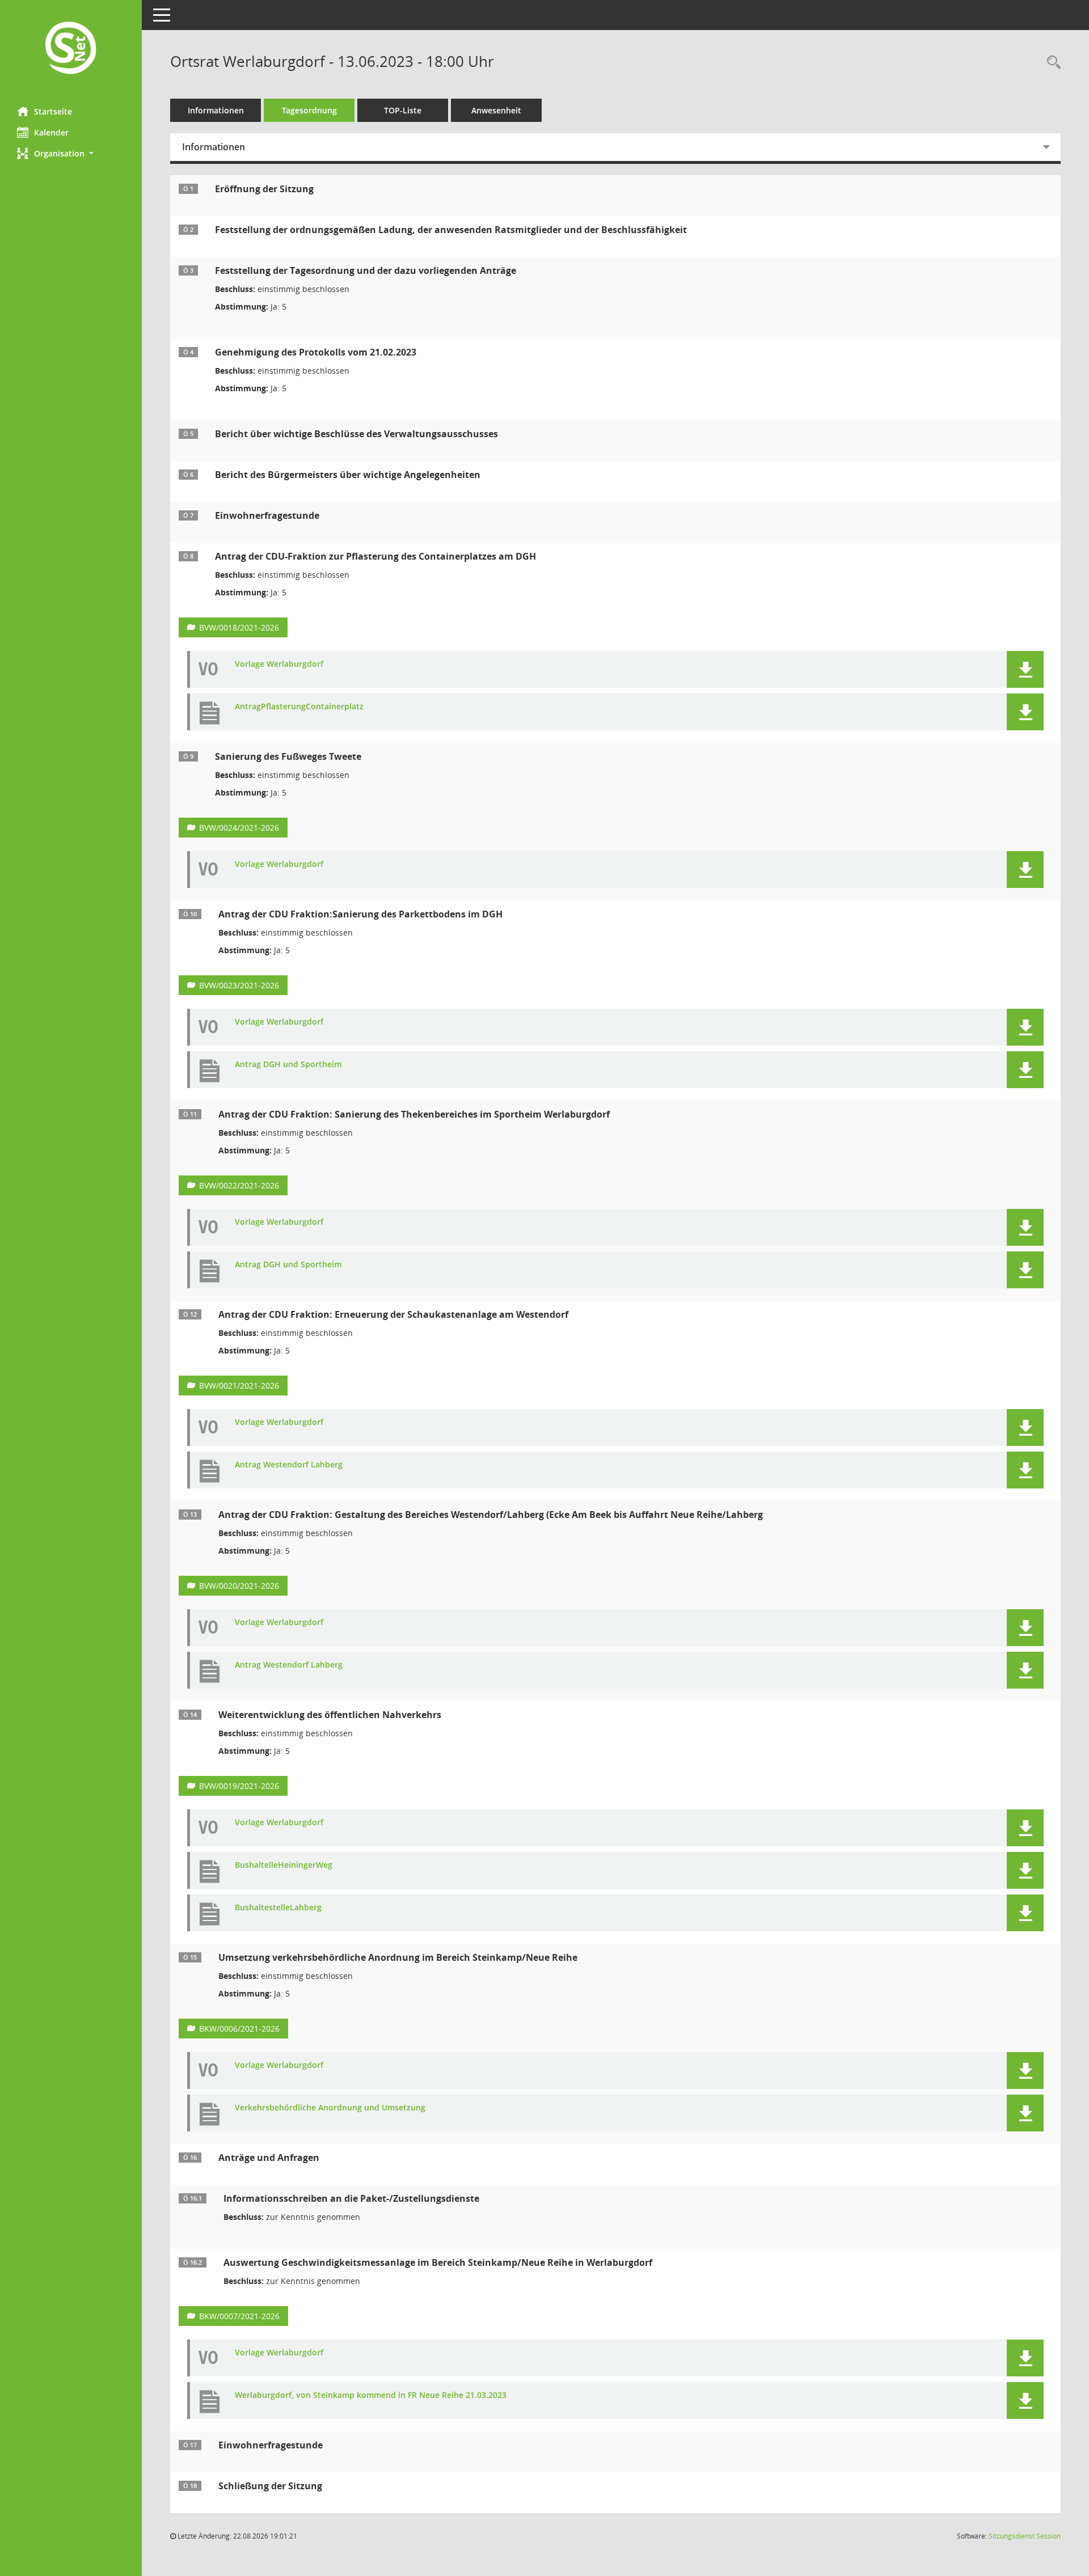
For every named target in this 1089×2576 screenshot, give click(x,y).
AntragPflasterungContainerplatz (299, 707)
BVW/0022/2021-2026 (239, 1185)
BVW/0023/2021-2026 (239, 985)
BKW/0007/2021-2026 (239, 2316)
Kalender (51, 132)
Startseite (53, 111)
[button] (71, 153)
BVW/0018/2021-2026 (239, 627)
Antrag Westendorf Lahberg (289, 1465)
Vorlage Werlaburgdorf (279, 664)
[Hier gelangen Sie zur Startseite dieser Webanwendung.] (71, 49)
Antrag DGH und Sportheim (288, 1065)
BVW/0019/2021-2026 (239, 1786)
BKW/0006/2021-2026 (239, 2029)
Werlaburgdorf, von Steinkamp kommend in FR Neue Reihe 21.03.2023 (371, 2395)
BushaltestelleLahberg (278, 1908)
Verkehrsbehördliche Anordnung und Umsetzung (330, 2108)
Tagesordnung (309, 110)
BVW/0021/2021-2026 (239, 1386)
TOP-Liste (403, 110)
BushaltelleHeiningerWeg (284, 1865)
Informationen (216, 110)
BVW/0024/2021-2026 (239, 828)
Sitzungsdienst (1025, 2536)
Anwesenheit (496, 110)
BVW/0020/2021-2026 (239, 1586)
